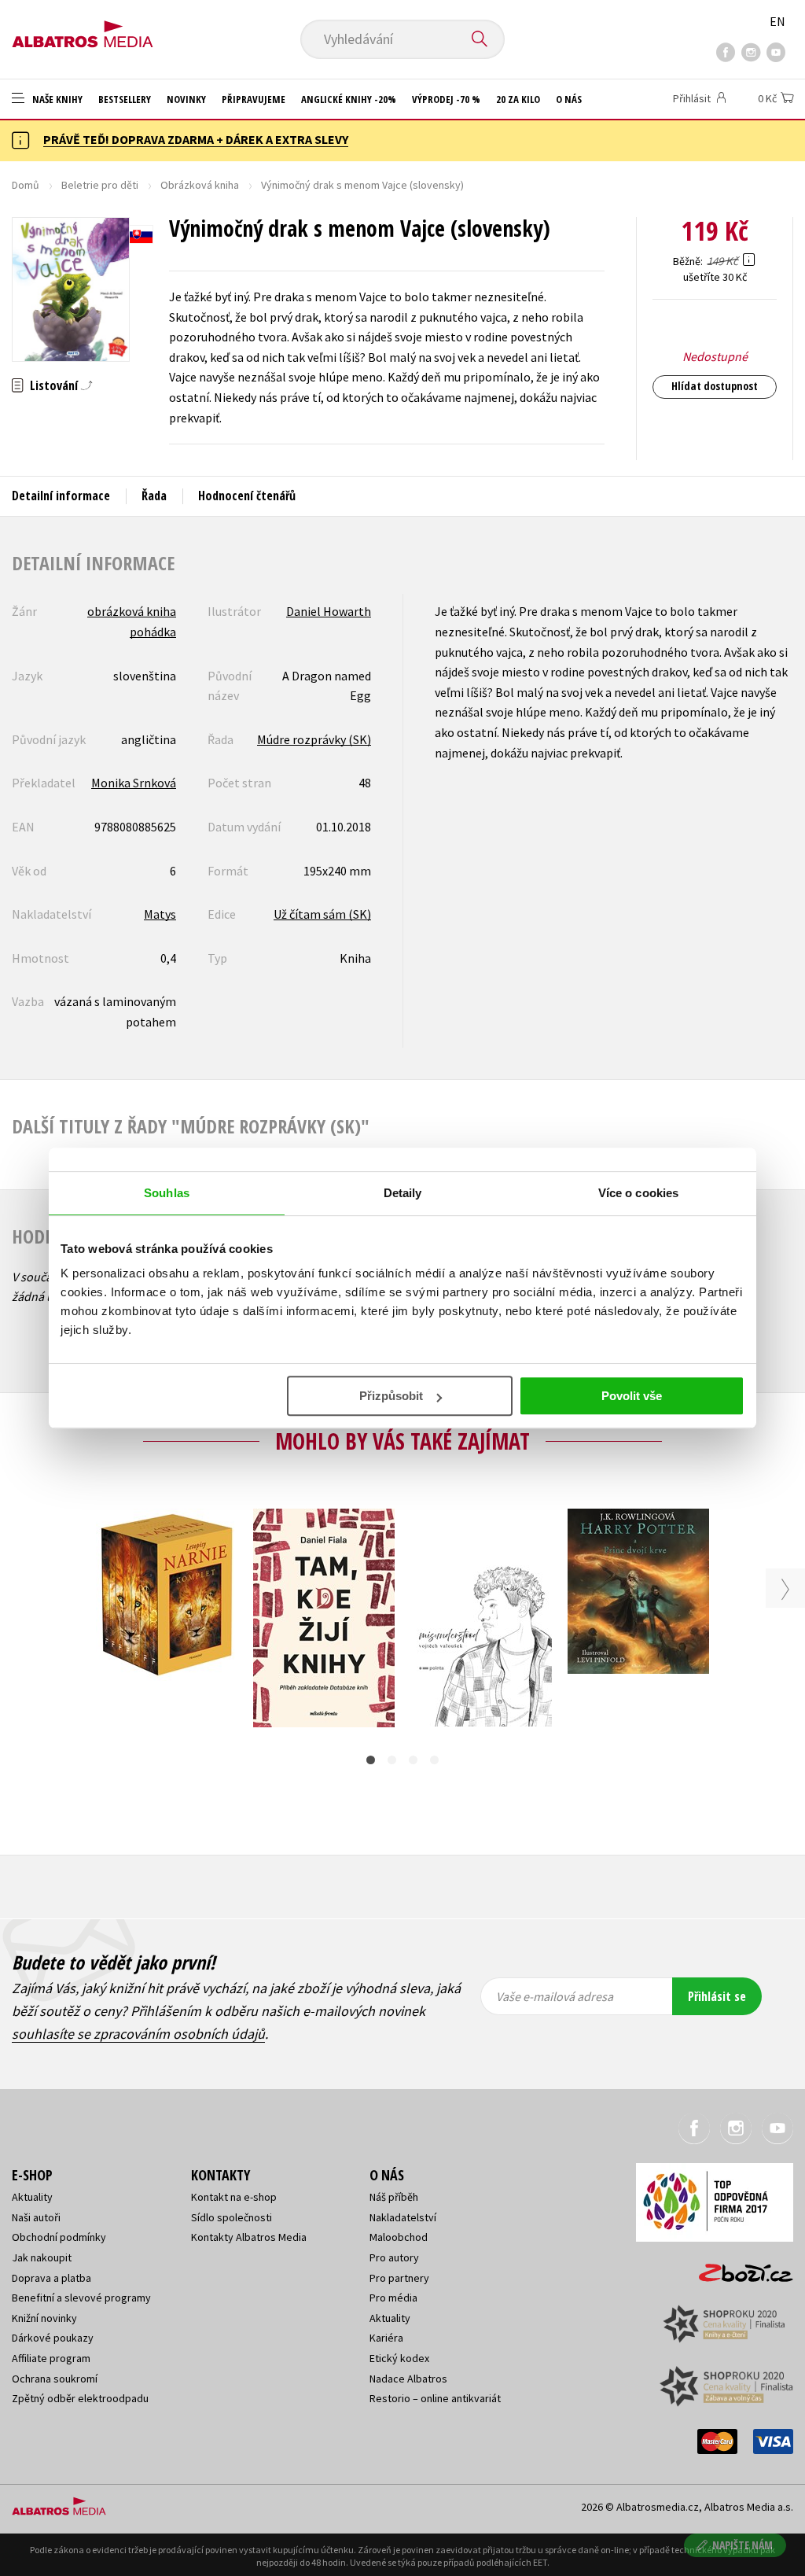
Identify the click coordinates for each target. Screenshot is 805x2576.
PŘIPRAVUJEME (254, 99)
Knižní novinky (44, 2318)
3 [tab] (413, 1760)
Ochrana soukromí (55, 2379)
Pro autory (394, 2257)
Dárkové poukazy (53, 2338)
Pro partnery (399, 2278)
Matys (160, 914)
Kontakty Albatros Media (249, 2237)
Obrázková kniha (200, 185)
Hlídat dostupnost (715, 386)
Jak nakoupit (42, 2257)
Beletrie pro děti (100, 185)
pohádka (153, 632)
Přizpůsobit (391, 1396)
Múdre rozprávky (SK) (314, 739)
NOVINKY (186, 99)
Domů (26, 185)
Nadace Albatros (408, 2379)
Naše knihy (56, 99)
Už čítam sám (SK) (322, 914)
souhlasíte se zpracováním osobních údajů (138, 2034)
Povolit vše (632, 1396)
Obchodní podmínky (59, 2237)
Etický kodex (399, 2358)
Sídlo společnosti (232, 2217)
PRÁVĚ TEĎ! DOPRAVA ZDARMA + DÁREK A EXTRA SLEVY (196, 139)
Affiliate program (51, 2358)
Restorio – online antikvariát (435, 2398)
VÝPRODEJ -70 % (446, 99)
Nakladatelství (403, 2217)
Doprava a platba (51, 2278)
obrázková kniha (132, 611)
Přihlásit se (717, 1996)
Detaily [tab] (403, 1193)
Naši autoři (36, 2217)
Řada (154, 496)
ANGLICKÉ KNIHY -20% (349, 99)
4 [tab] (434, 1760)
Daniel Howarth (329, 611)
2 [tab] (392, 1760)
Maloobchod (399, 2237)
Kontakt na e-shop (234, 2197)
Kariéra (386, 2338)
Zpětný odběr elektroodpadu (80, 2398)
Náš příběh (394, 2197)
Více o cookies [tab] (638, 1193)
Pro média (393, 2298)
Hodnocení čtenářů (247, 496)
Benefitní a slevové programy (81, 2298)
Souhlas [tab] (167, 1193)
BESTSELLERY (125, 99)
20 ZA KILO (518, 99)
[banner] (83, 29)
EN (777, 21)
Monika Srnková (134, 783)
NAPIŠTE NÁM (743, 2545)
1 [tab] (371, 1760)
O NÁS (569, 99)
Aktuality (32, 2197)
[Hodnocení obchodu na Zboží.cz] (738, 2268)
